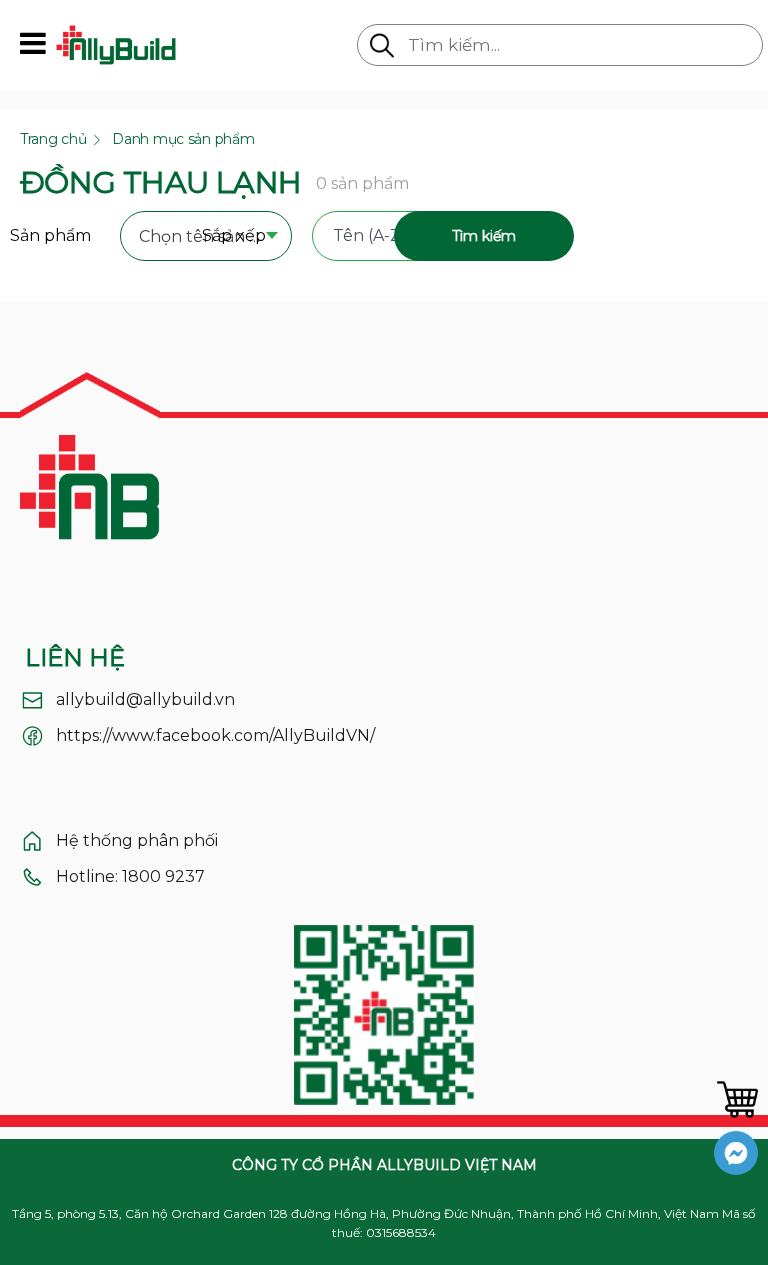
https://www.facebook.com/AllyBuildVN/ (215, 735)
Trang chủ (53, 139)
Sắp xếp (234, 235)
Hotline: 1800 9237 (130, 876)
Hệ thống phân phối (137, 840)
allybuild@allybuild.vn (145, 699)
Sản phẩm (50, 235)
